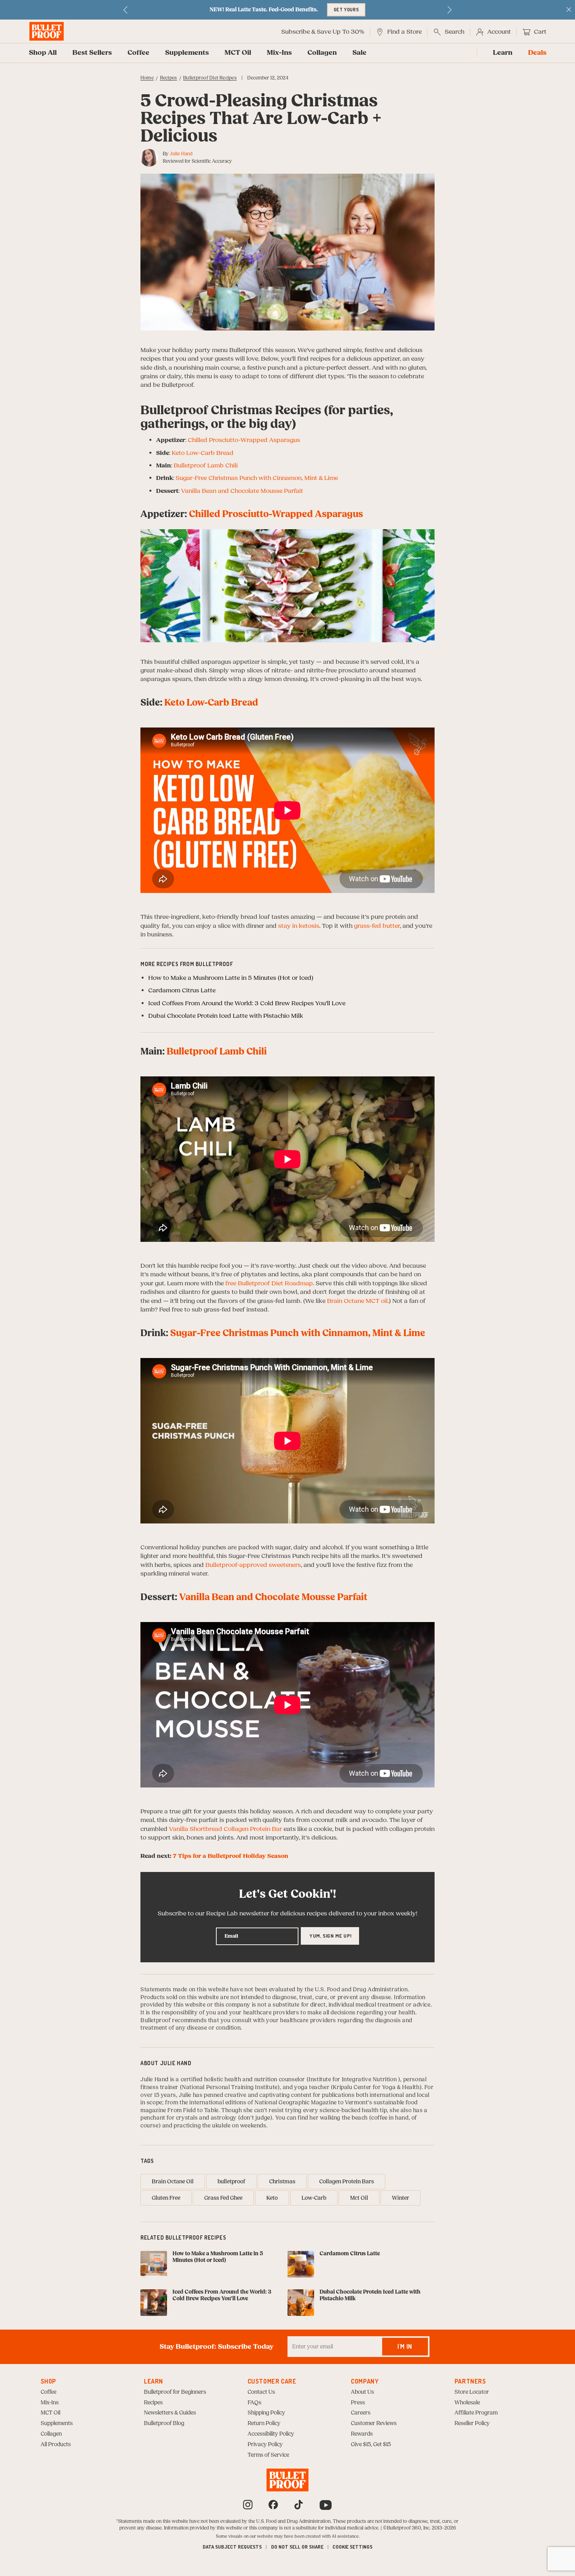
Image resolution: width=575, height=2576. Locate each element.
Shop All (43, 53)
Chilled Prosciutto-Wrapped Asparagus (244, 440)
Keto (272, 2198)
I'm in (405, 2346)
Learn (503, 53)
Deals (537, 53)
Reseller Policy (472, 2423)
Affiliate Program (476, 2413)
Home (147, 78)
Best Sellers (92, 53)
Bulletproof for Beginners (175, 2392)
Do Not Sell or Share (297, 2547)
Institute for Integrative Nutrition (353, 2080)
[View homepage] (47, 31)
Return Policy (264, 2423)
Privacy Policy (265, 2445)
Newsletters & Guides (170, 2413)
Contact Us (261, 2392)
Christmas (282, 2182)
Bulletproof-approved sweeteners (253, 1565)
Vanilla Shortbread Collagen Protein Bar (226, 1829)
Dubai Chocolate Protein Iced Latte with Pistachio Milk (226, 1016)
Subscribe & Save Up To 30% (323, 32)
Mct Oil (359, 2198)
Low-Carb (314, 2198)
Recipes (169, 78)
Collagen (322, 53)
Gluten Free (166, 2198)
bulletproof (231, 2182)
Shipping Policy (266, 2413)
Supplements (187, 53)
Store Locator (472, 2392)
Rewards (362, 2434)
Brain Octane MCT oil (357, 1301)
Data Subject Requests (232, 2547)
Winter (401, 2198)
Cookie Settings (352, 2547)
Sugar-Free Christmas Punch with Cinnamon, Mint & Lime (257, 478)
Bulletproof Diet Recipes (210, 78)
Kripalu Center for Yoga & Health (376, 2087)
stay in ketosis (299, 926)
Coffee (138, 53)
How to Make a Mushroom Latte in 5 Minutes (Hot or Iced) (231, 978)
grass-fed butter (377, 926)
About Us (362, 2392)
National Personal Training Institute (230, 2087)
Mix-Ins (279, 53)
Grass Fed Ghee (223, 2198)
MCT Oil (238, 53)
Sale (359, 53)
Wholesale (467, 2403)
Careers (361, 2413)
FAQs (254, 2403)
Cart (540, 32)
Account (499, 32)
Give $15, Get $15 (371, 2445)
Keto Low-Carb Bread (203, 453)
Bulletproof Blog (164, 2423)
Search (455, 32)
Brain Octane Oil (173, 2182)
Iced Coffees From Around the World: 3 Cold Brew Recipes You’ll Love (247, 1003)
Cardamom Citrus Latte (182, 990)
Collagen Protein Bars (347, 2182)
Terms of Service (268, 2455)
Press (358, 2403)
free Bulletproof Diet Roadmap (269, 1283)
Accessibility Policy (271, 2434)
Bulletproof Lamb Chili (206, 465)
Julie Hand (181, 154)
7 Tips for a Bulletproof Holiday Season (231, 1856)
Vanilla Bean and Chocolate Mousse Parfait (242, 491)
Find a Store (404, 32)
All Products (56, 2445)
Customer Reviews (374, 2423)
